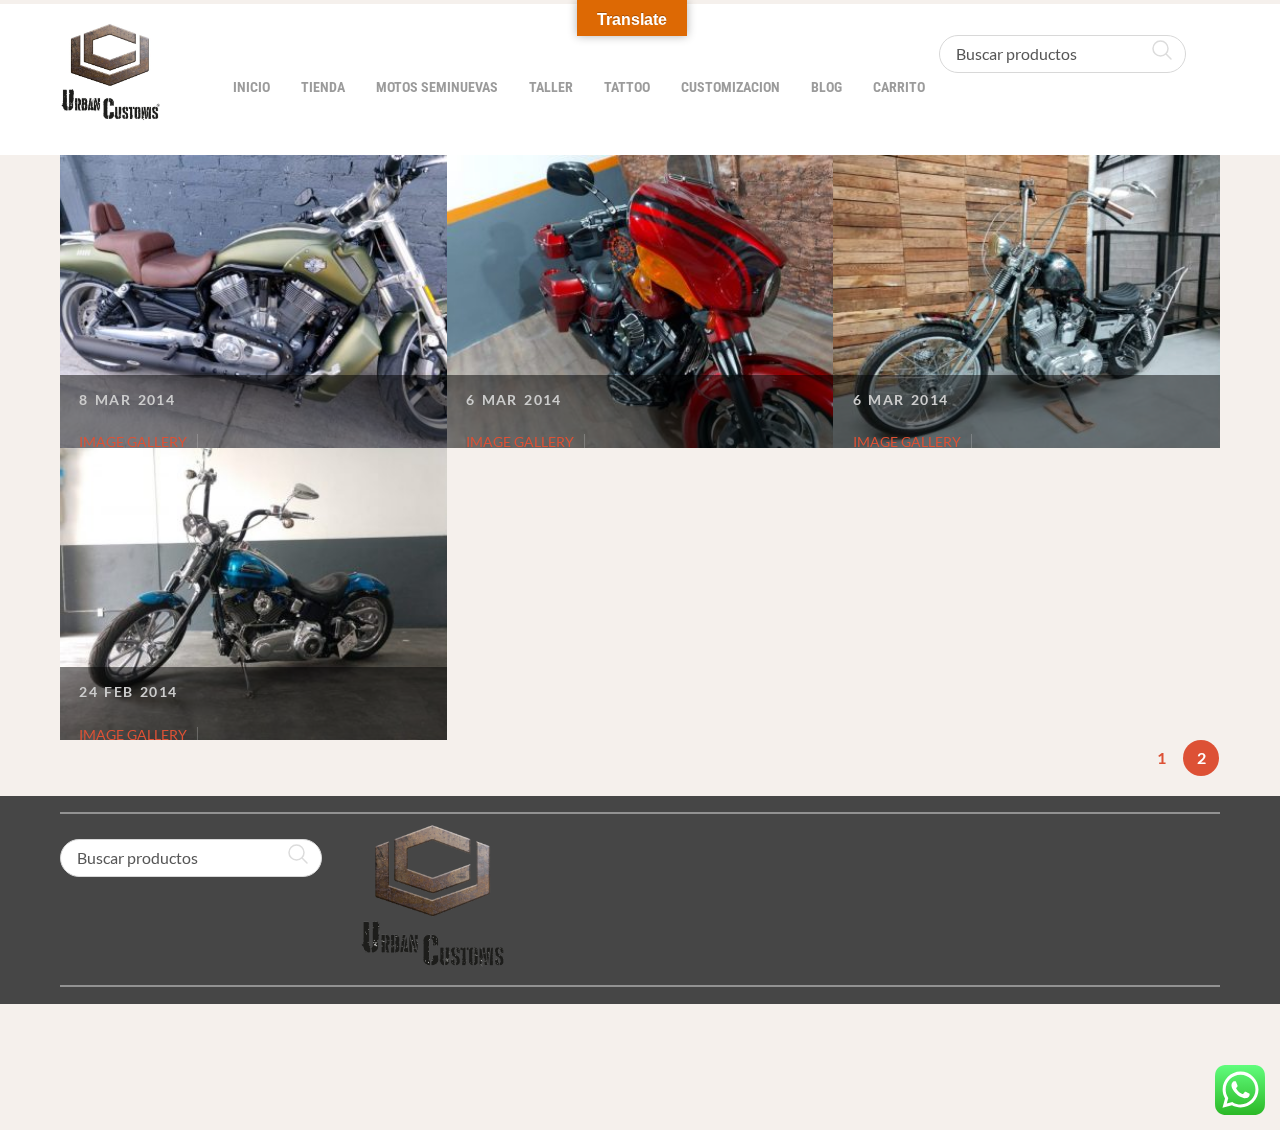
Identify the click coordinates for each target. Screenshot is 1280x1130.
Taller (551, 87)
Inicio (251, 87)
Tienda (323, 87)
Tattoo (627, 87)
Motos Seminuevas (437, 87)
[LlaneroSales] (110, 109)
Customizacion (730, 87)
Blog (826, 87)
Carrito (899, 87)
